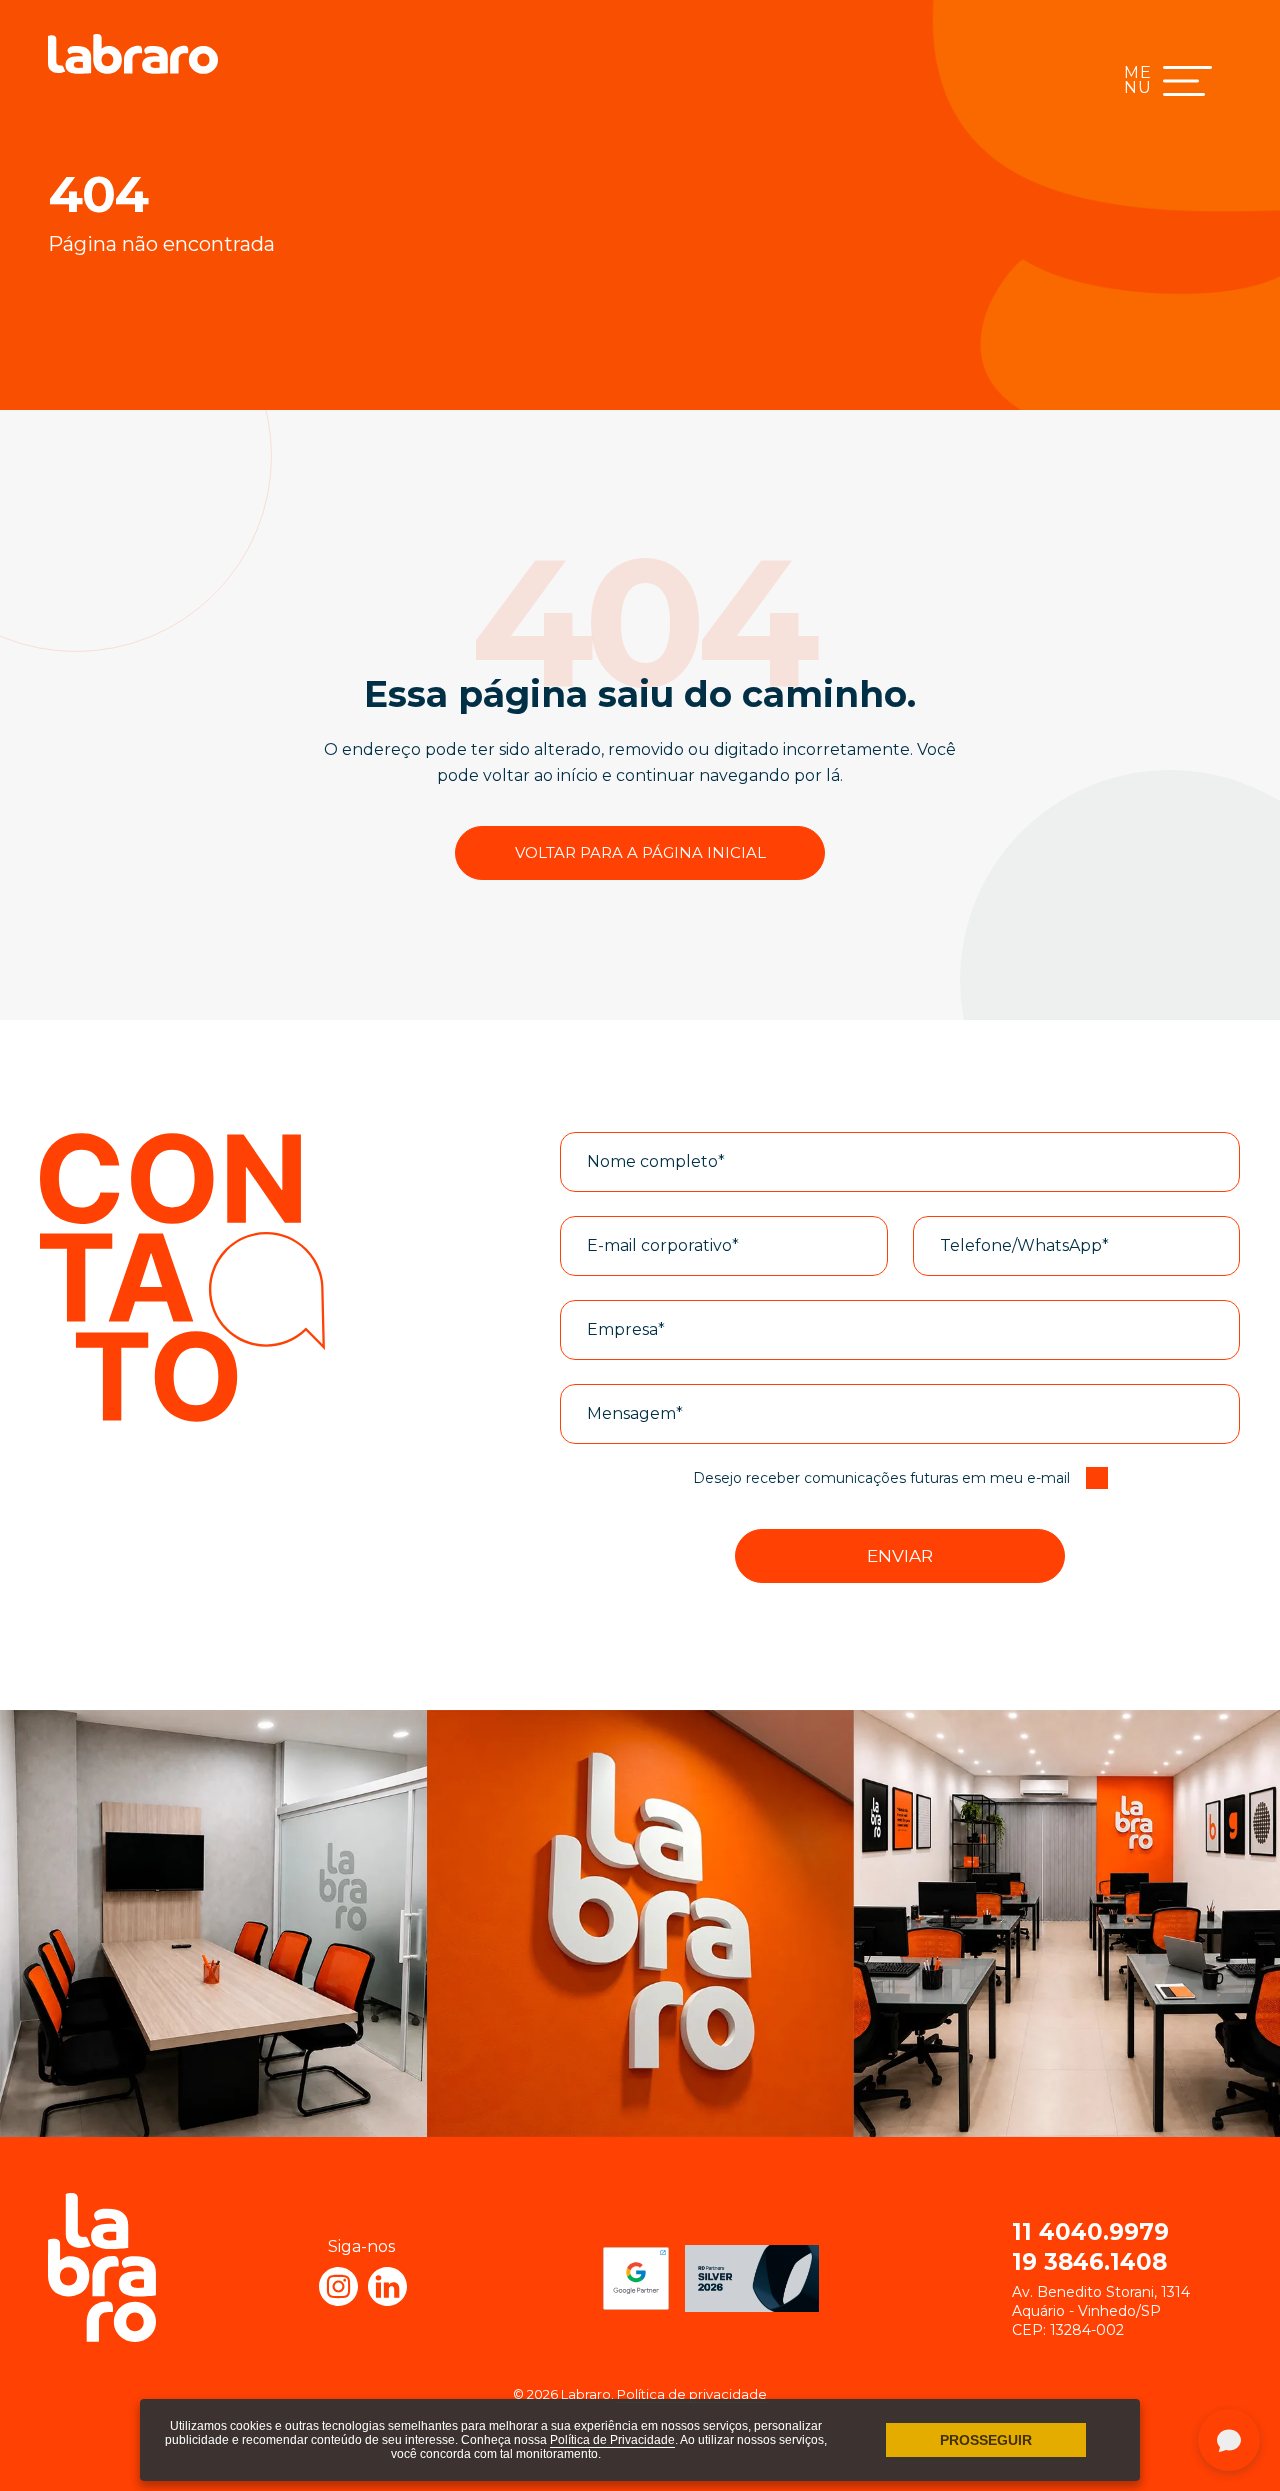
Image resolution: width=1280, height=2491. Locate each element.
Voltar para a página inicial (640, 852)
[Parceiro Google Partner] (636, 2278)
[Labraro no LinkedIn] (387, 2286)
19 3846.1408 (1089, 2262)
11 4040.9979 (1090, 2232)
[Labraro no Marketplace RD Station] (752, 2278)
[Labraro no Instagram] (338, 2286)
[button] (900, 1556)
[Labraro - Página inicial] (133, 54)
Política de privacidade (692, 2394)
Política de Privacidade (612, 2440)
